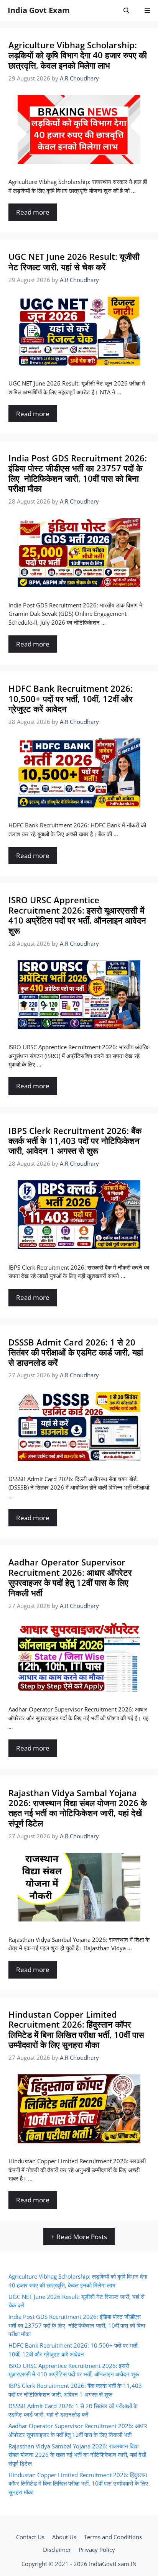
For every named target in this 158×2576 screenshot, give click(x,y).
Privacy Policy (97, 2550)
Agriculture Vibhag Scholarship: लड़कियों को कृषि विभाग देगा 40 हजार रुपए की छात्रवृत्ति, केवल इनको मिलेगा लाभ (78, 55)
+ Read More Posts (79, 2237)
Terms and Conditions (113, 2537)
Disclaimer (57, 2550)
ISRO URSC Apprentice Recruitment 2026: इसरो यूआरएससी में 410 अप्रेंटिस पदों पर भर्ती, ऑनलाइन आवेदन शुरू (77, 915)
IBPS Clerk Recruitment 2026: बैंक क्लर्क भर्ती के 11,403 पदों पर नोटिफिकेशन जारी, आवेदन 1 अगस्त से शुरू (75, 1141)
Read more (33, 212)
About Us (64, 2537)
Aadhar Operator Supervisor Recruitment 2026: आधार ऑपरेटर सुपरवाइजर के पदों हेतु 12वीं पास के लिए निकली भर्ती (70, 1577)
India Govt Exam (39, 10)
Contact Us (30, 2537)
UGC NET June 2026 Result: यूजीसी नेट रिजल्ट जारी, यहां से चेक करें (74, 261)
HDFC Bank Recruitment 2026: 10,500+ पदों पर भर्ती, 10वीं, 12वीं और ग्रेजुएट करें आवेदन (71, 698)
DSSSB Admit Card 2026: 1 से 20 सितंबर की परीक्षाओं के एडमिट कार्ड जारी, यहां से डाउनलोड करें (76, 1352)
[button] (126, 10)
